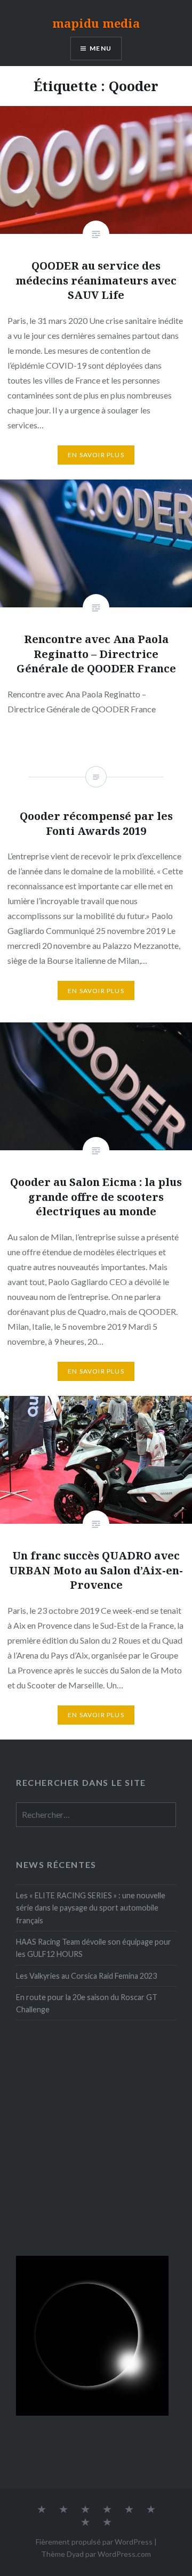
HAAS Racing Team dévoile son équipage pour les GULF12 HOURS (94, 1948)
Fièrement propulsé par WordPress (94, 2542)
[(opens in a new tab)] (83, 2064)
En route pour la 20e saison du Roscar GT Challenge (87, 2003)
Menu (101, 48)
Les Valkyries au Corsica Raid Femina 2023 (86, 1976)
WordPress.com (124, 2554)
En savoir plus (96, 455)
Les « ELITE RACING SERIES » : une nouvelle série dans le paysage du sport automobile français (91, 1908)
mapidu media (96, 23)
